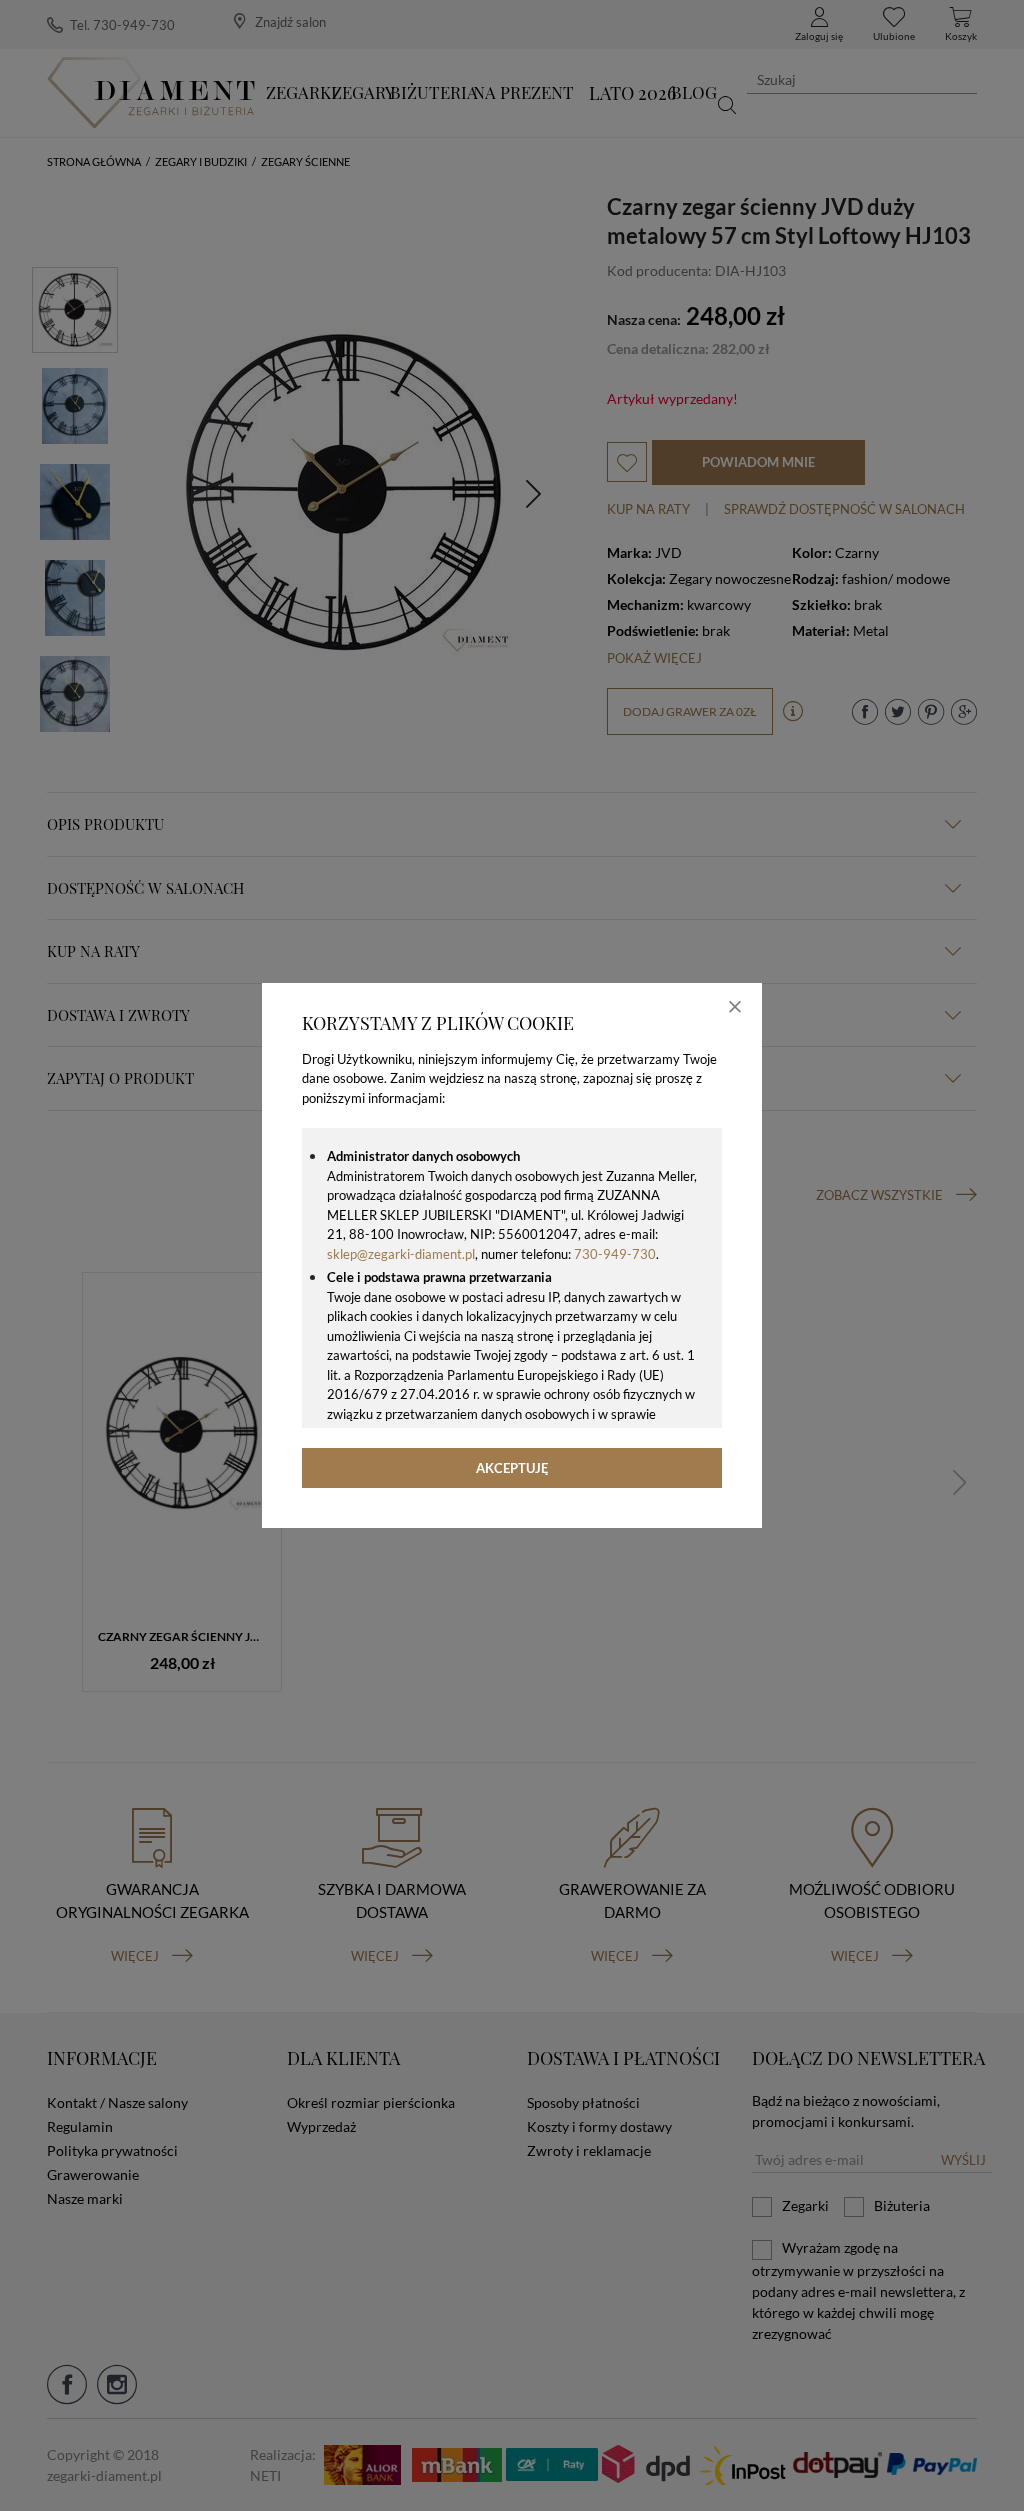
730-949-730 (615, 1254)
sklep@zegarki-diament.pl (401, 1254)
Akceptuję (512, 1468)
